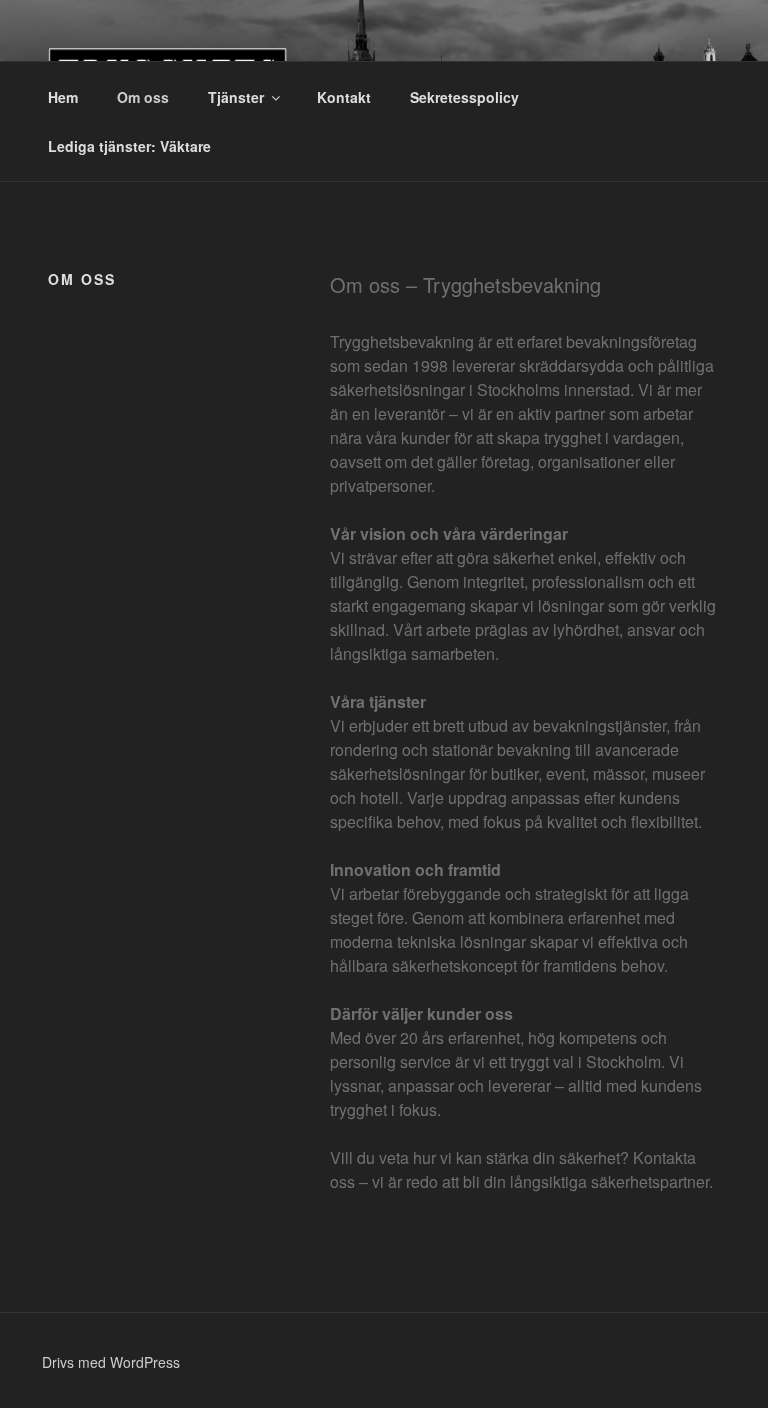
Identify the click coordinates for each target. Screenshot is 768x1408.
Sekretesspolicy (464, 97)
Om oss (143, 97)
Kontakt (344, 97)
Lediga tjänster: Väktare (129, 146)
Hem (63, 97)
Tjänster (236, 97)
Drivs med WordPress (111, 1362)
